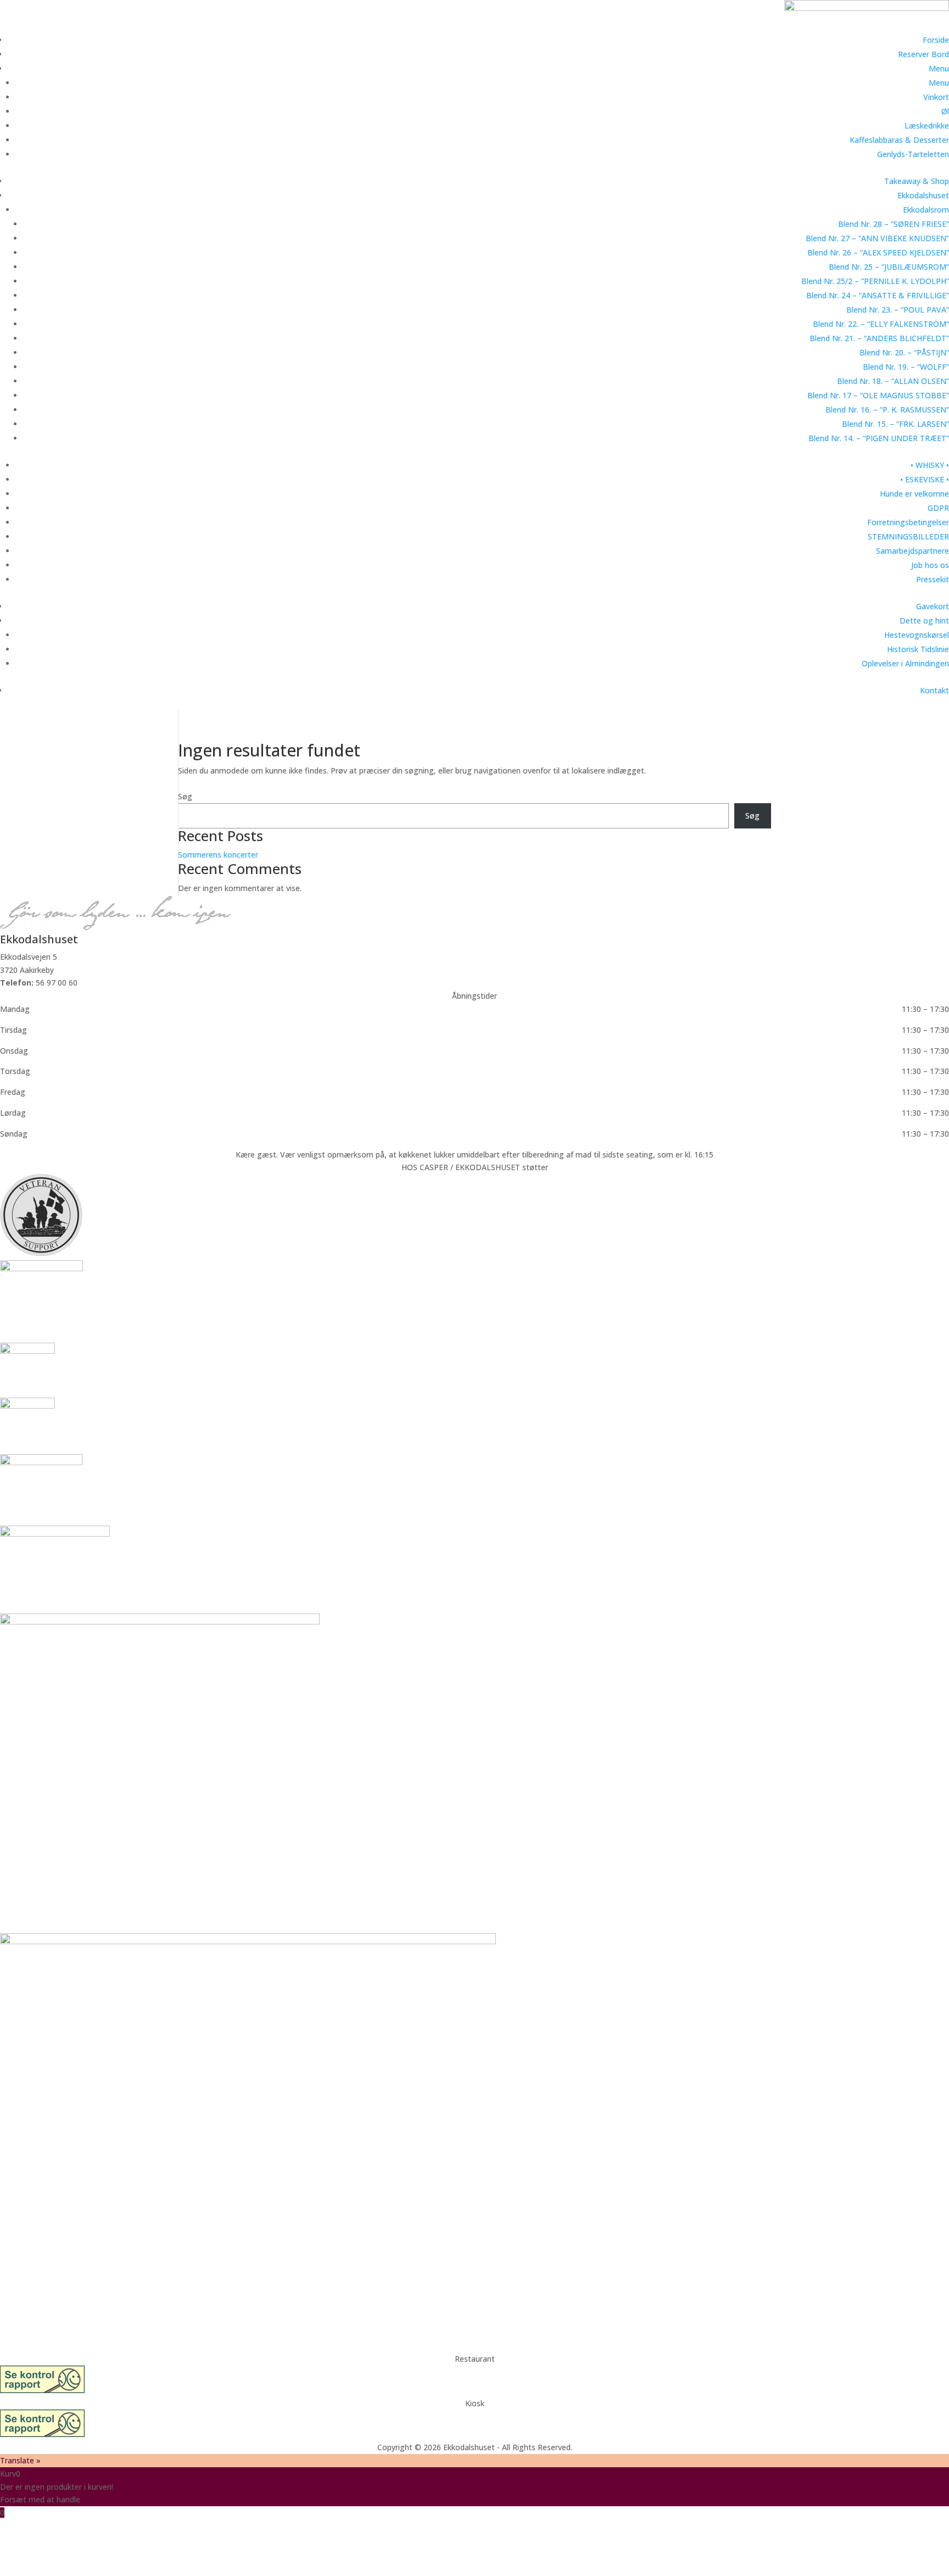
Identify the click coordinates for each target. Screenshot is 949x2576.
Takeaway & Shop (917, 181)
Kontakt (934, 690)
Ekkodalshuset (923, 195)
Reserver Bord (923, 54)
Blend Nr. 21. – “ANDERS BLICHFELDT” (879, 338)
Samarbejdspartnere (912, 551)
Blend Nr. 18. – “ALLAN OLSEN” (893, 381)
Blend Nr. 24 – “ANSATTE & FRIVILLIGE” (878, 295)
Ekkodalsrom (926, 210)
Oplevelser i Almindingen (905, 663)
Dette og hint (924, 621)
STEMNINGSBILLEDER (908, 536)
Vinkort (936, 97)
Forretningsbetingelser (908, 522)
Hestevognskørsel (917, 635)
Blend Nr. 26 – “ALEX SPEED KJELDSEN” (878, 252)
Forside (936, 40)
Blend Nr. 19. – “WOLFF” (906, 367)
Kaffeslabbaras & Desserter (899, 140)
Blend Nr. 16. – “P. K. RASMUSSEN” (887, 410)
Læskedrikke (927, 126)
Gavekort (933, 606)
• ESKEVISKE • (925, 479)
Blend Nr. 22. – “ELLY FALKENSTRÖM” (881, 324)
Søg (185, 796)
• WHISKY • (930, 465)
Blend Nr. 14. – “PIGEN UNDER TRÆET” (879, 438)
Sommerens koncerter (218, 855)
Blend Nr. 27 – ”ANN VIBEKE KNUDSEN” (877, 238)
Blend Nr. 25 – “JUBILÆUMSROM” (889, 267)
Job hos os (930, 565)
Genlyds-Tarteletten (913, 154)
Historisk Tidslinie (918, 649)
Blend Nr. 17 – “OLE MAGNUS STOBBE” (878, 395)
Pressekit (933, 579)
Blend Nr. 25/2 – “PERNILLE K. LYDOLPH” (875, 281)
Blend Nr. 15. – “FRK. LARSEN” (895, 424)
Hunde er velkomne (914, 494)
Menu (939, 68)
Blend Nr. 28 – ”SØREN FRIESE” (894, 224)
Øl (945, 111)
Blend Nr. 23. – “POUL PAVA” (898, 310)
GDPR (938, 508)
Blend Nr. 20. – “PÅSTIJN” (904, 352)
